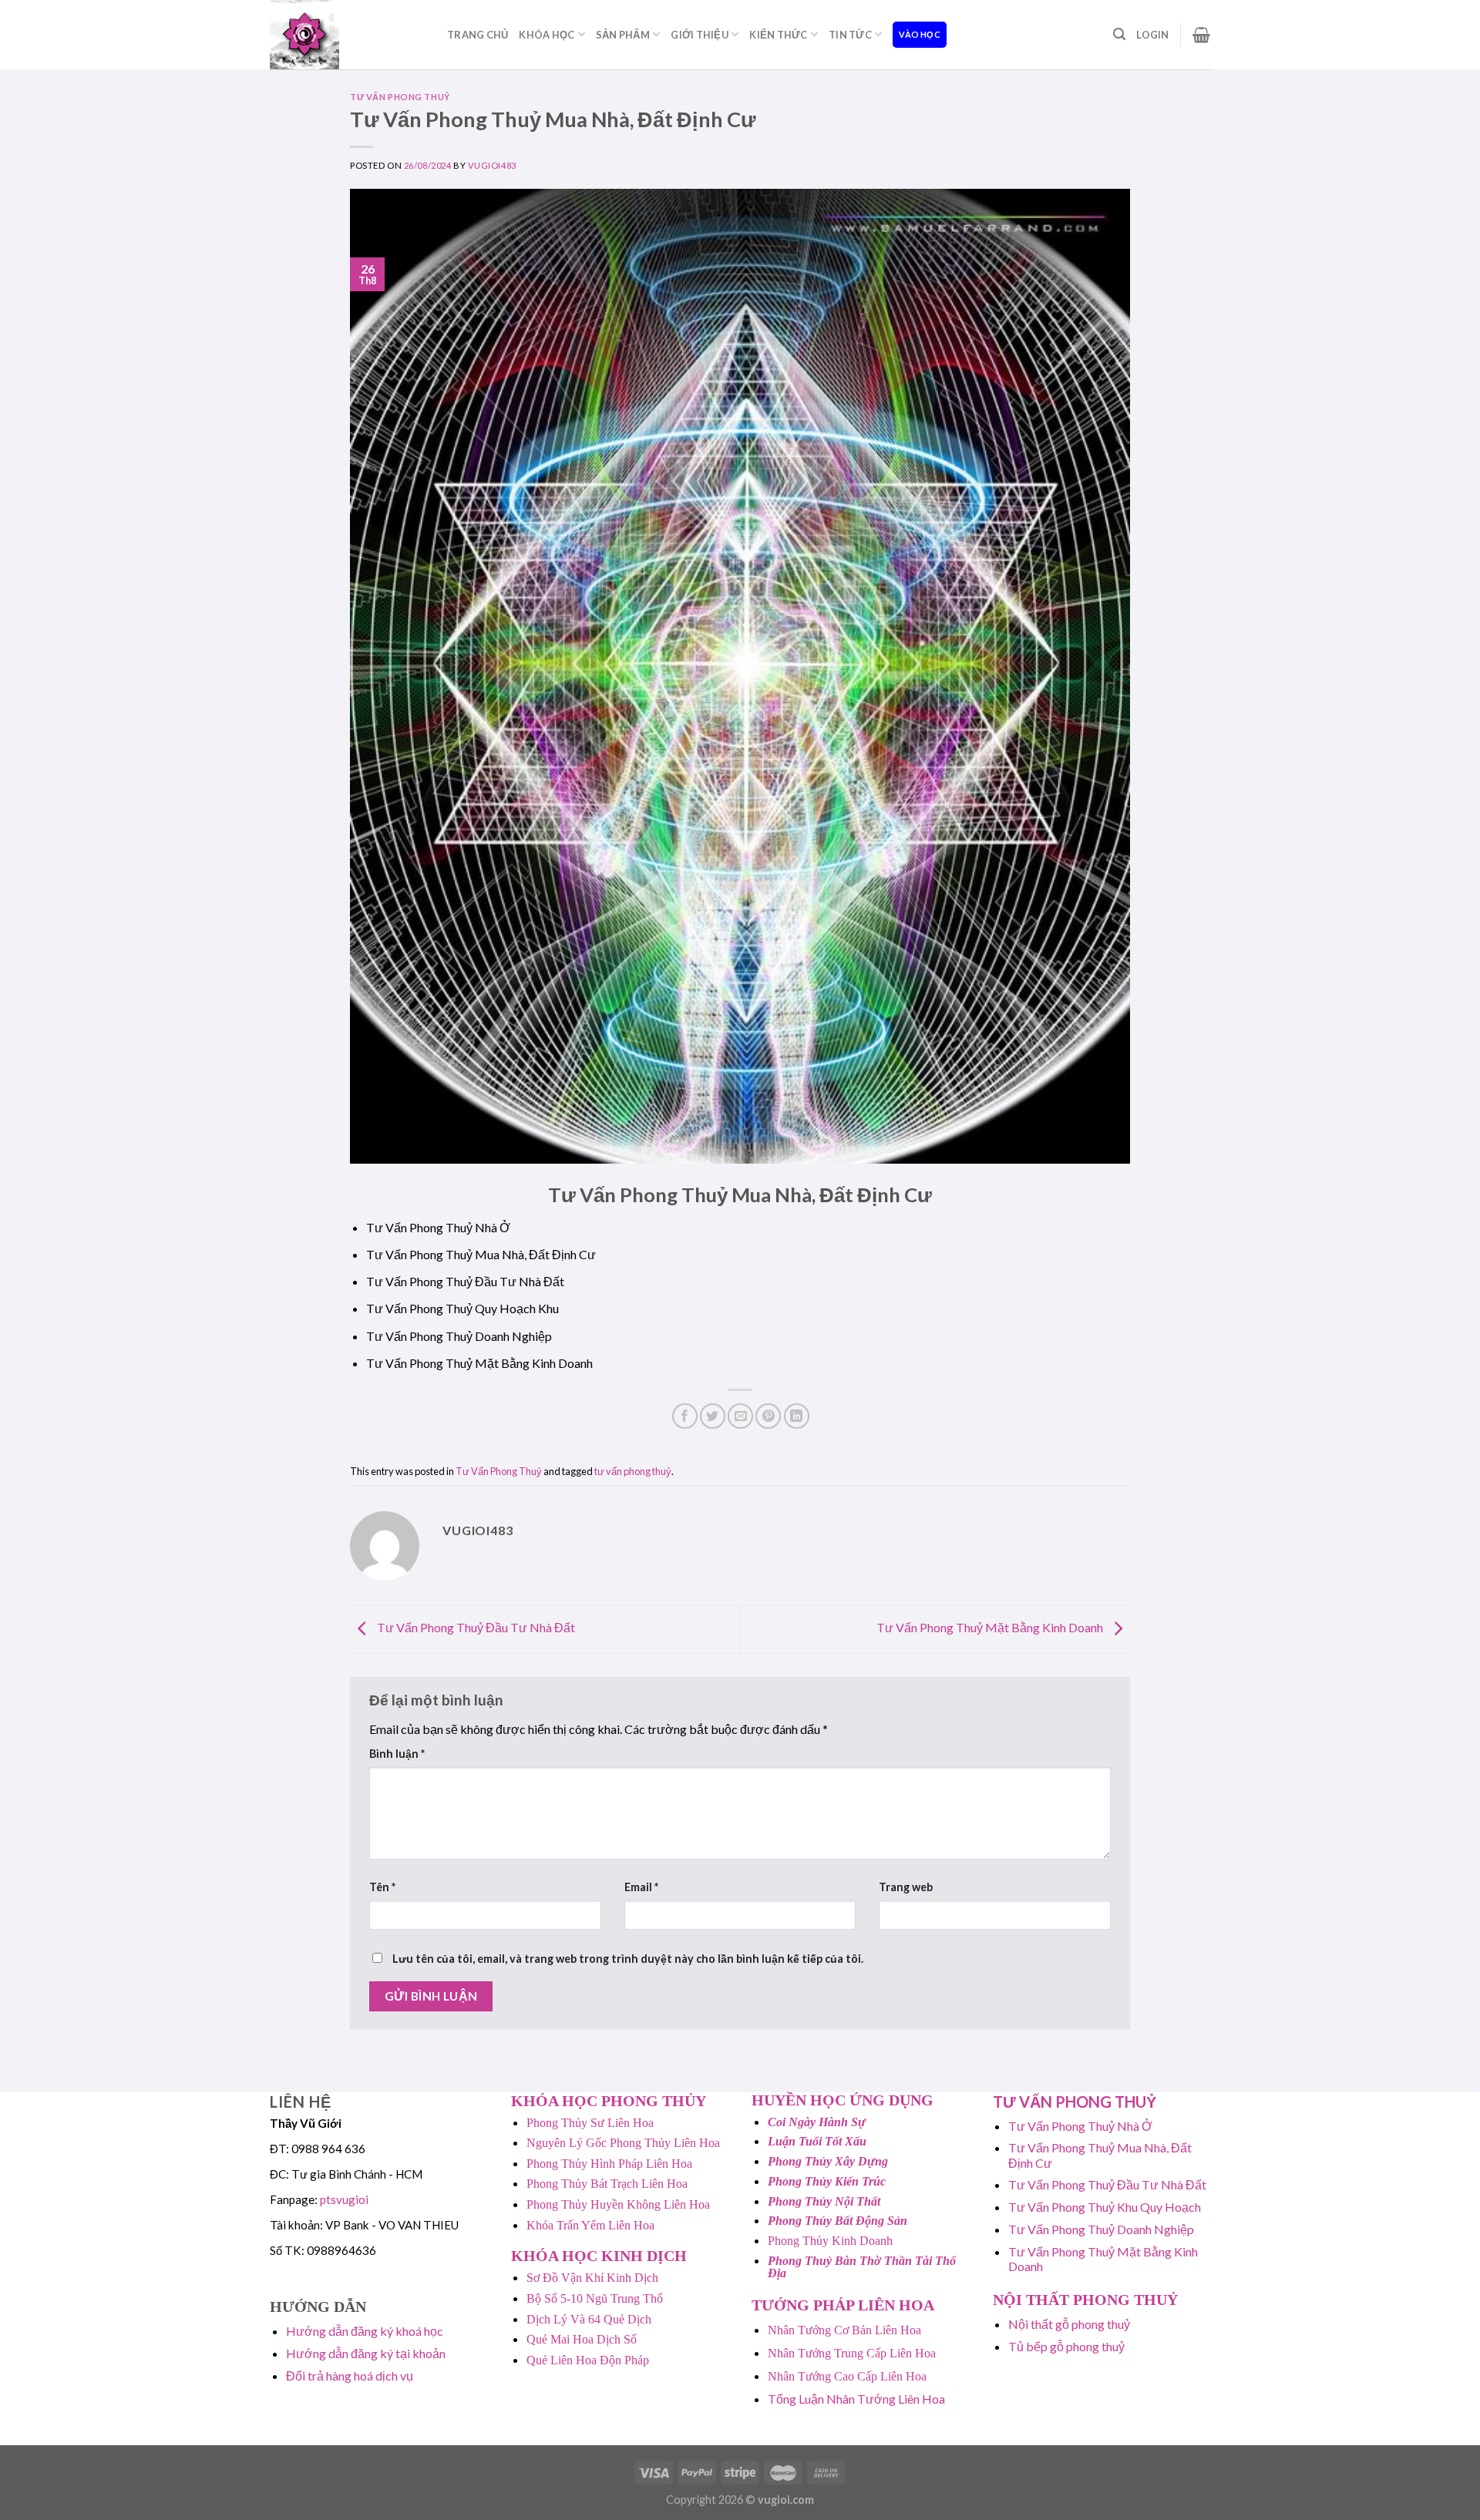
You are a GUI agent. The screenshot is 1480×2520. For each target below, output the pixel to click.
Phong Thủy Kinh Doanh (830, 2241)
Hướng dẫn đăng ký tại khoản (366, 2353)
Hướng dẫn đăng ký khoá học (365, 2331)
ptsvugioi (344, 2199)
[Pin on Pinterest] (768, 1416)
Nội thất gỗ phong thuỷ (1069, 2324)
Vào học (920, 34)
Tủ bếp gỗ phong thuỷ (1066, 2346)
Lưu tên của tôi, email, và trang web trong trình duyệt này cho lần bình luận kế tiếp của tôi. (628, 1959)
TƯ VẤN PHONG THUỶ (1075, 2102)
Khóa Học (547, 35)
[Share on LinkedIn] (797, 1416)
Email (641, 1887)
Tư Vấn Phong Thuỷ (400, 97)
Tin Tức (850, 35)
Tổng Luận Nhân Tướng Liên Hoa (856, 2399)
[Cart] (1201, 35)
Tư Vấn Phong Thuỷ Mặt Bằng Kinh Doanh (991, 1627)
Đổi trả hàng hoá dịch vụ (350, 2376)
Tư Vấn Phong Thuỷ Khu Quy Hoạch (1105, 2207)
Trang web (906, 1887)
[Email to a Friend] (740, 1416)
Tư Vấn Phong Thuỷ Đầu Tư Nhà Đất (475, 1627)
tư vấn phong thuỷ (633, 1471)
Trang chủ (478, 35)
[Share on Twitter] (713, 1416)
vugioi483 (492, 165)
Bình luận (397, 1754)
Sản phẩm (623, 35)
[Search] (1119, 34)
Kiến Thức (778, 35)
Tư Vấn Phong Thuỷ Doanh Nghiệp (1101, 2229)
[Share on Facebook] (685, 1416)
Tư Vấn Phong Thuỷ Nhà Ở (1080, 2126)
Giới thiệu (700, 35)
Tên (382, 1887)
